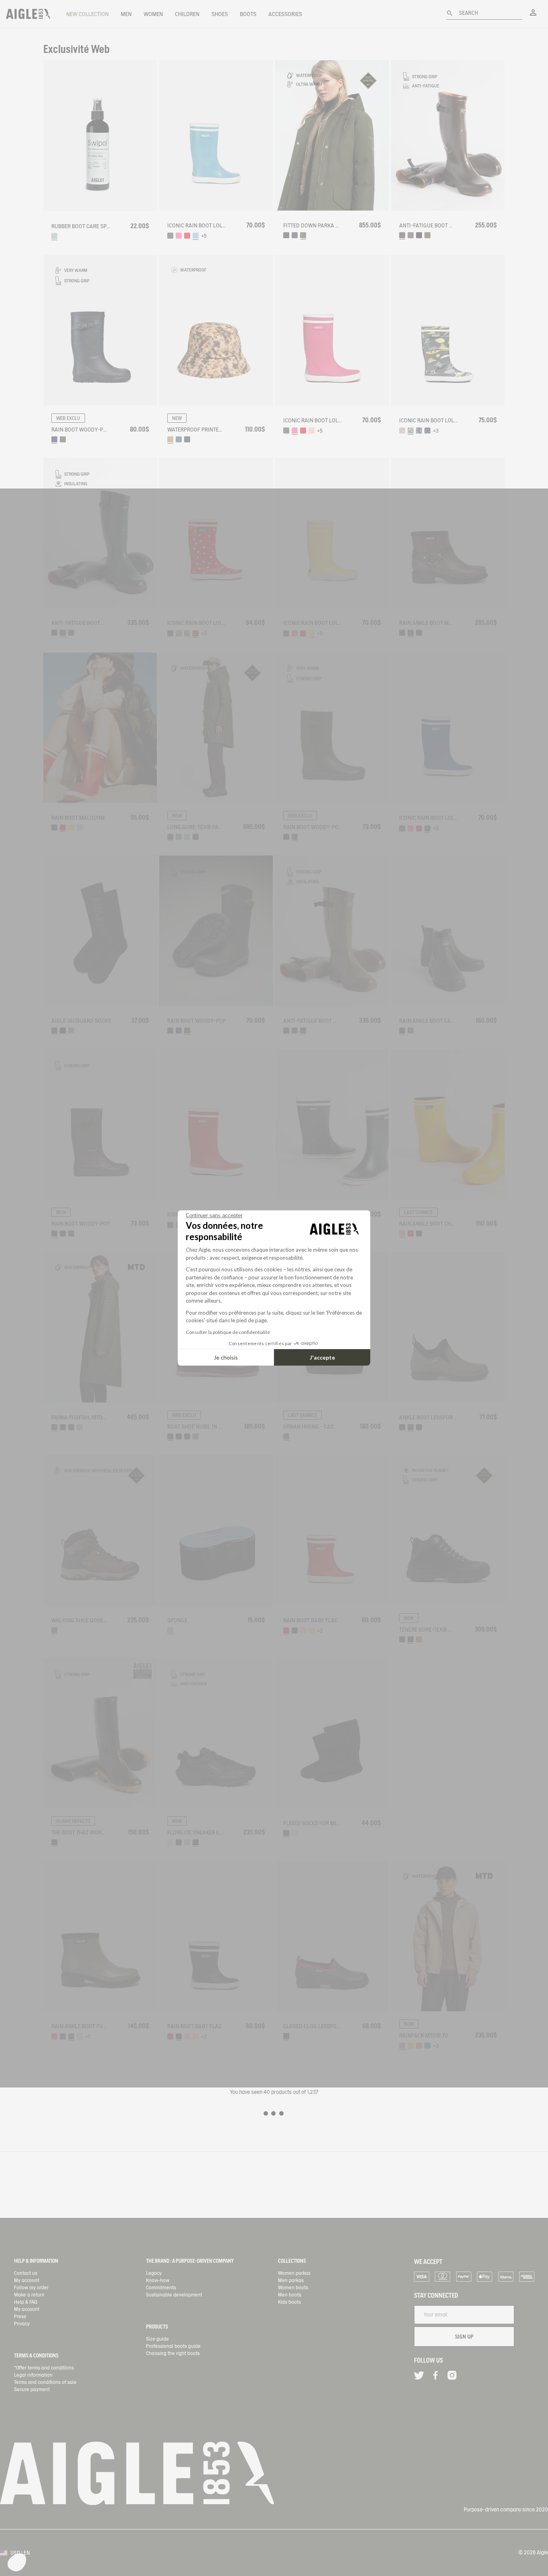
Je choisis (226, 1357)
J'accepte (322, 1357)
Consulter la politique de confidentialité (228, 1332)
